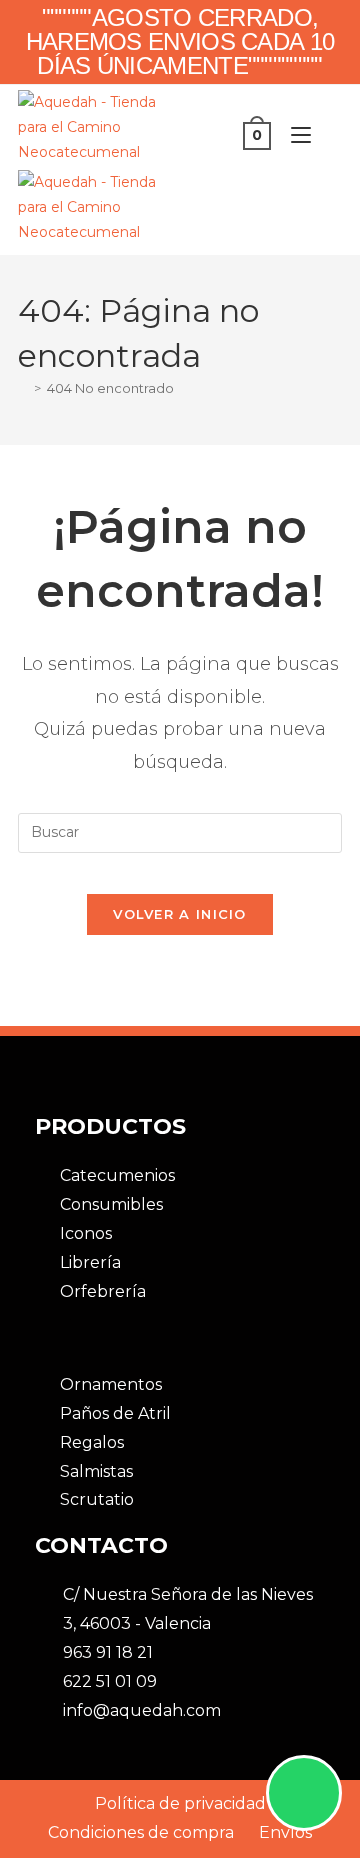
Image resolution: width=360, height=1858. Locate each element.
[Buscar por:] (328, 135)
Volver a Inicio (180, 914)
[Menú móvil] (296, 135)
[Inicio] (23, 388)
